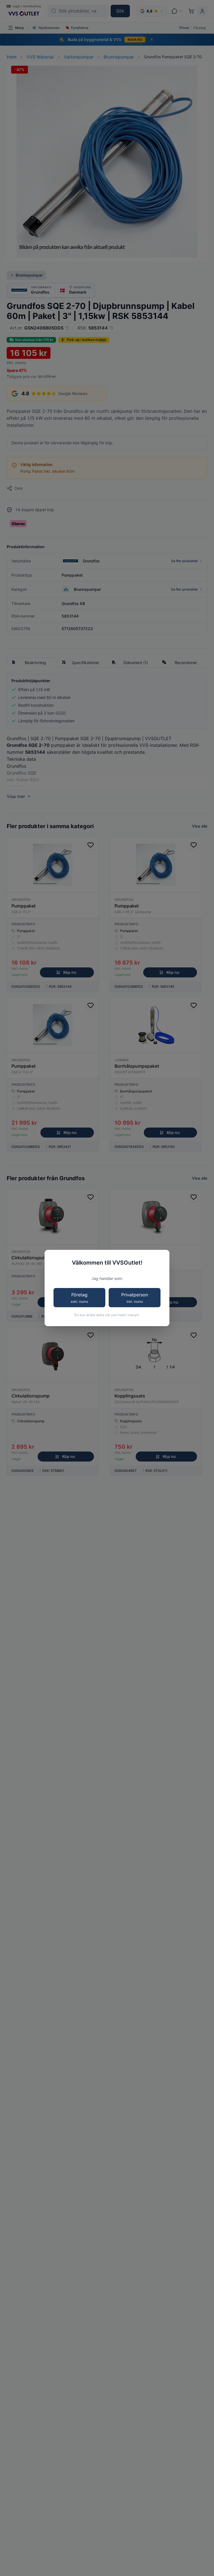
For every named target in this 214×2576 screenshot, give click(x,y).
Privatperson (135, 1298)
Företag (79, 1298)
